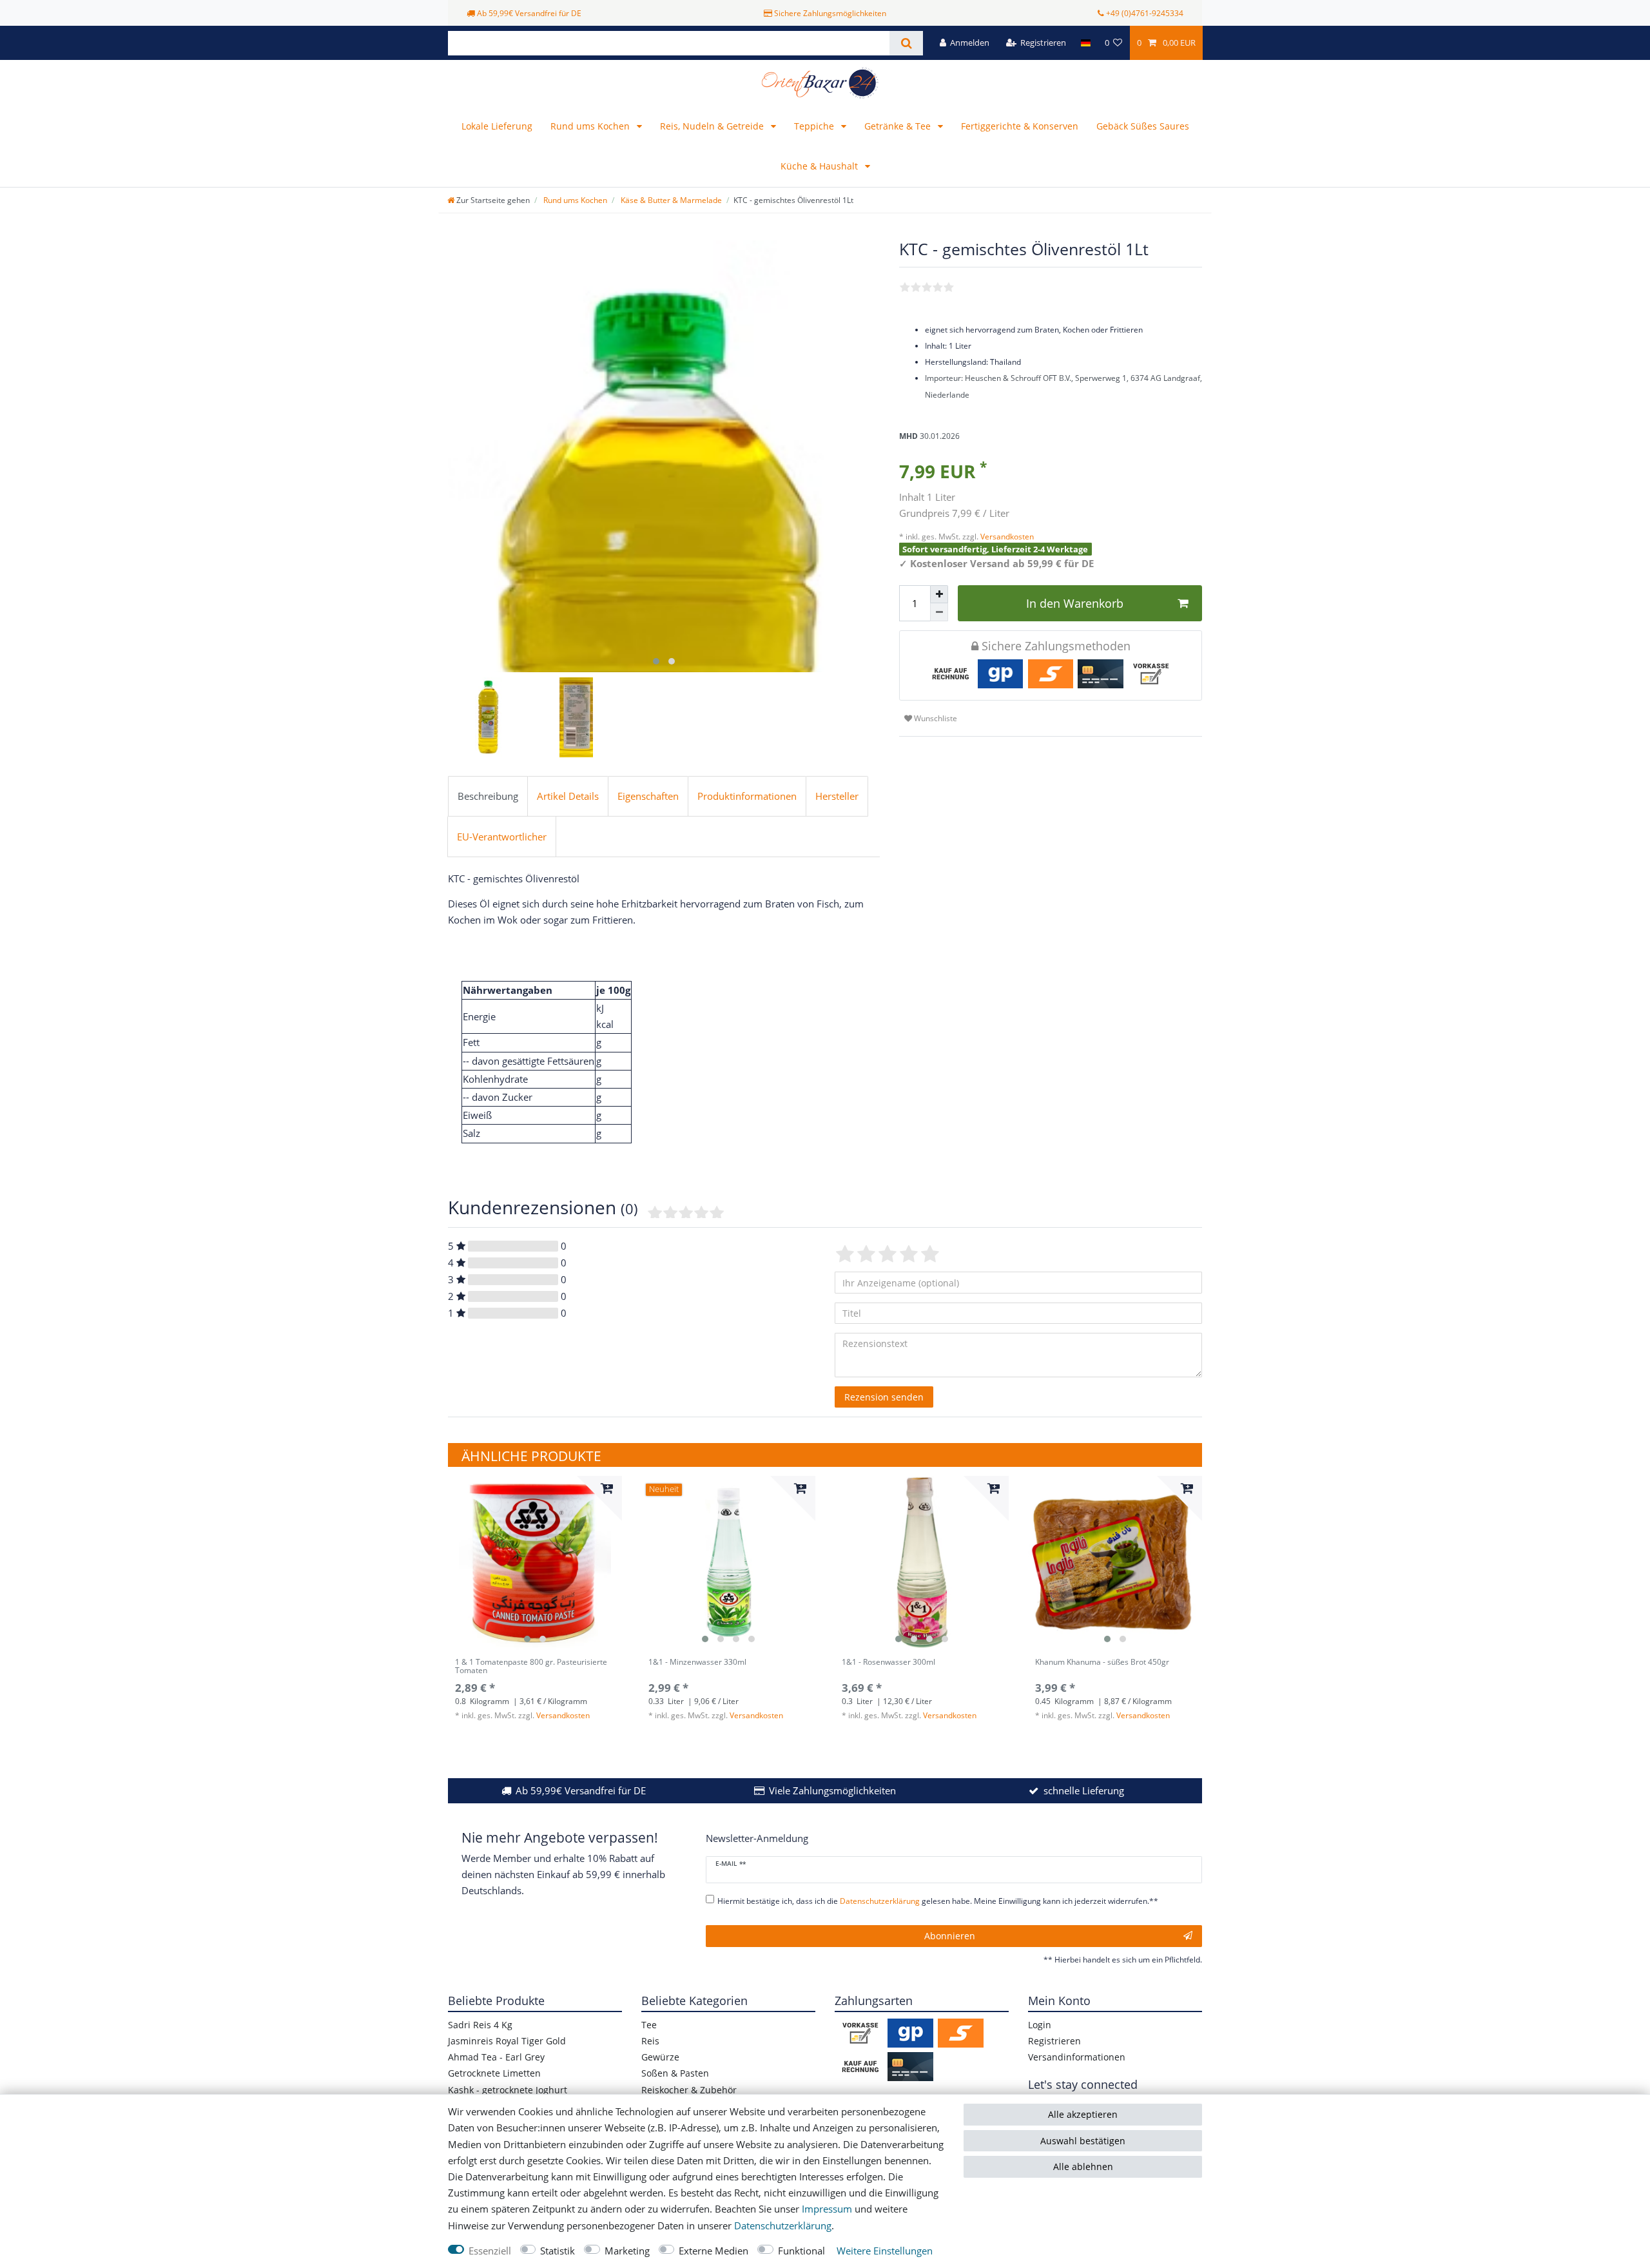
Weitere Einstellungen (885, 2251)
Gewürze (660, 2057)
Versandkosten (1006, 537)
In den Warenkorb (1075, 603)
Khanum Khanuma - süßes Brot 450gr (1102, 1662)
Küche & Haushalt (820, 166)
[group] (535, 1563)
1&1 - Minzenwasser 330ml (697, 1662)
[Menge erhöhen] (939, 594)
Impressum (827, 2209)
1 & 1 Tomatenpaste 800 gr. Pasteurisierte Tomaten (531, 1667)
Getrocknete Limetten (494, 2073)
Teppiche (815, 126)
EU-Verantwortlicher (502, 837)
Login (1040, 2025)
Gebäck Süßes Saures (1143, 126)
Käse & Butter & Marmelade (670, 200)
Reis (650, 2041)
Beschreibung (488, 796)
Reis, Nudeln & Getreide (713, 126)
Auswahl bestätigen (1083, 2141)
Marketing (627, 2251)
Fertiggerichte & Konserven (1020, 126)
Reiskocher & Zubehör (689, 2090)
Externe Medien (713, 2251)
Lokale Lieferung (497, 126)
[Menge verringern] (939, 612)
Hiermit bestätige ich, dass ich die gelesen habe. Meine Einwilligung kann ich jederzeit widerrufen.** (938, 1901)
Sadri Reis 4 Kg (480, 2025)
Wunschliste (935, 718)
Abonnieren (950, 1936)
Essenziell (490, 2251)
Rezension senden (884, 1397)
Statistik (558, 2251)
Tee (649, 2025)
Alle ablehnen (1083, 2166)
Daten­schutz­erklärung (783, 2226)
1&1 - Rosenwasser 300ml (888, 1662)
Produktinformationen (747, 796)
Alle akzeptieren (1083, 2114)
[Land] (1085, 43)
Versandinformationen (1077, 2057)
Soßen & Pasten (675, 2073)
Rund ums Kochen (591, 126)
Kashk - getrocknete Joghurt (508, 2090)
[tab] (488, 797)
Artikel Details (568, 796)
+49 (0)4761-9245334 (1145, 13)
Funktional (801, 2251)
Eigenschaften (648, 796)
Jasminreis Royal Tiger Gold (507, 2041)
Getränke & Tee (899, 126)
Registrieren (1054, 2041)
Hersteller (837, 796)
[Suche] (906, 43)
